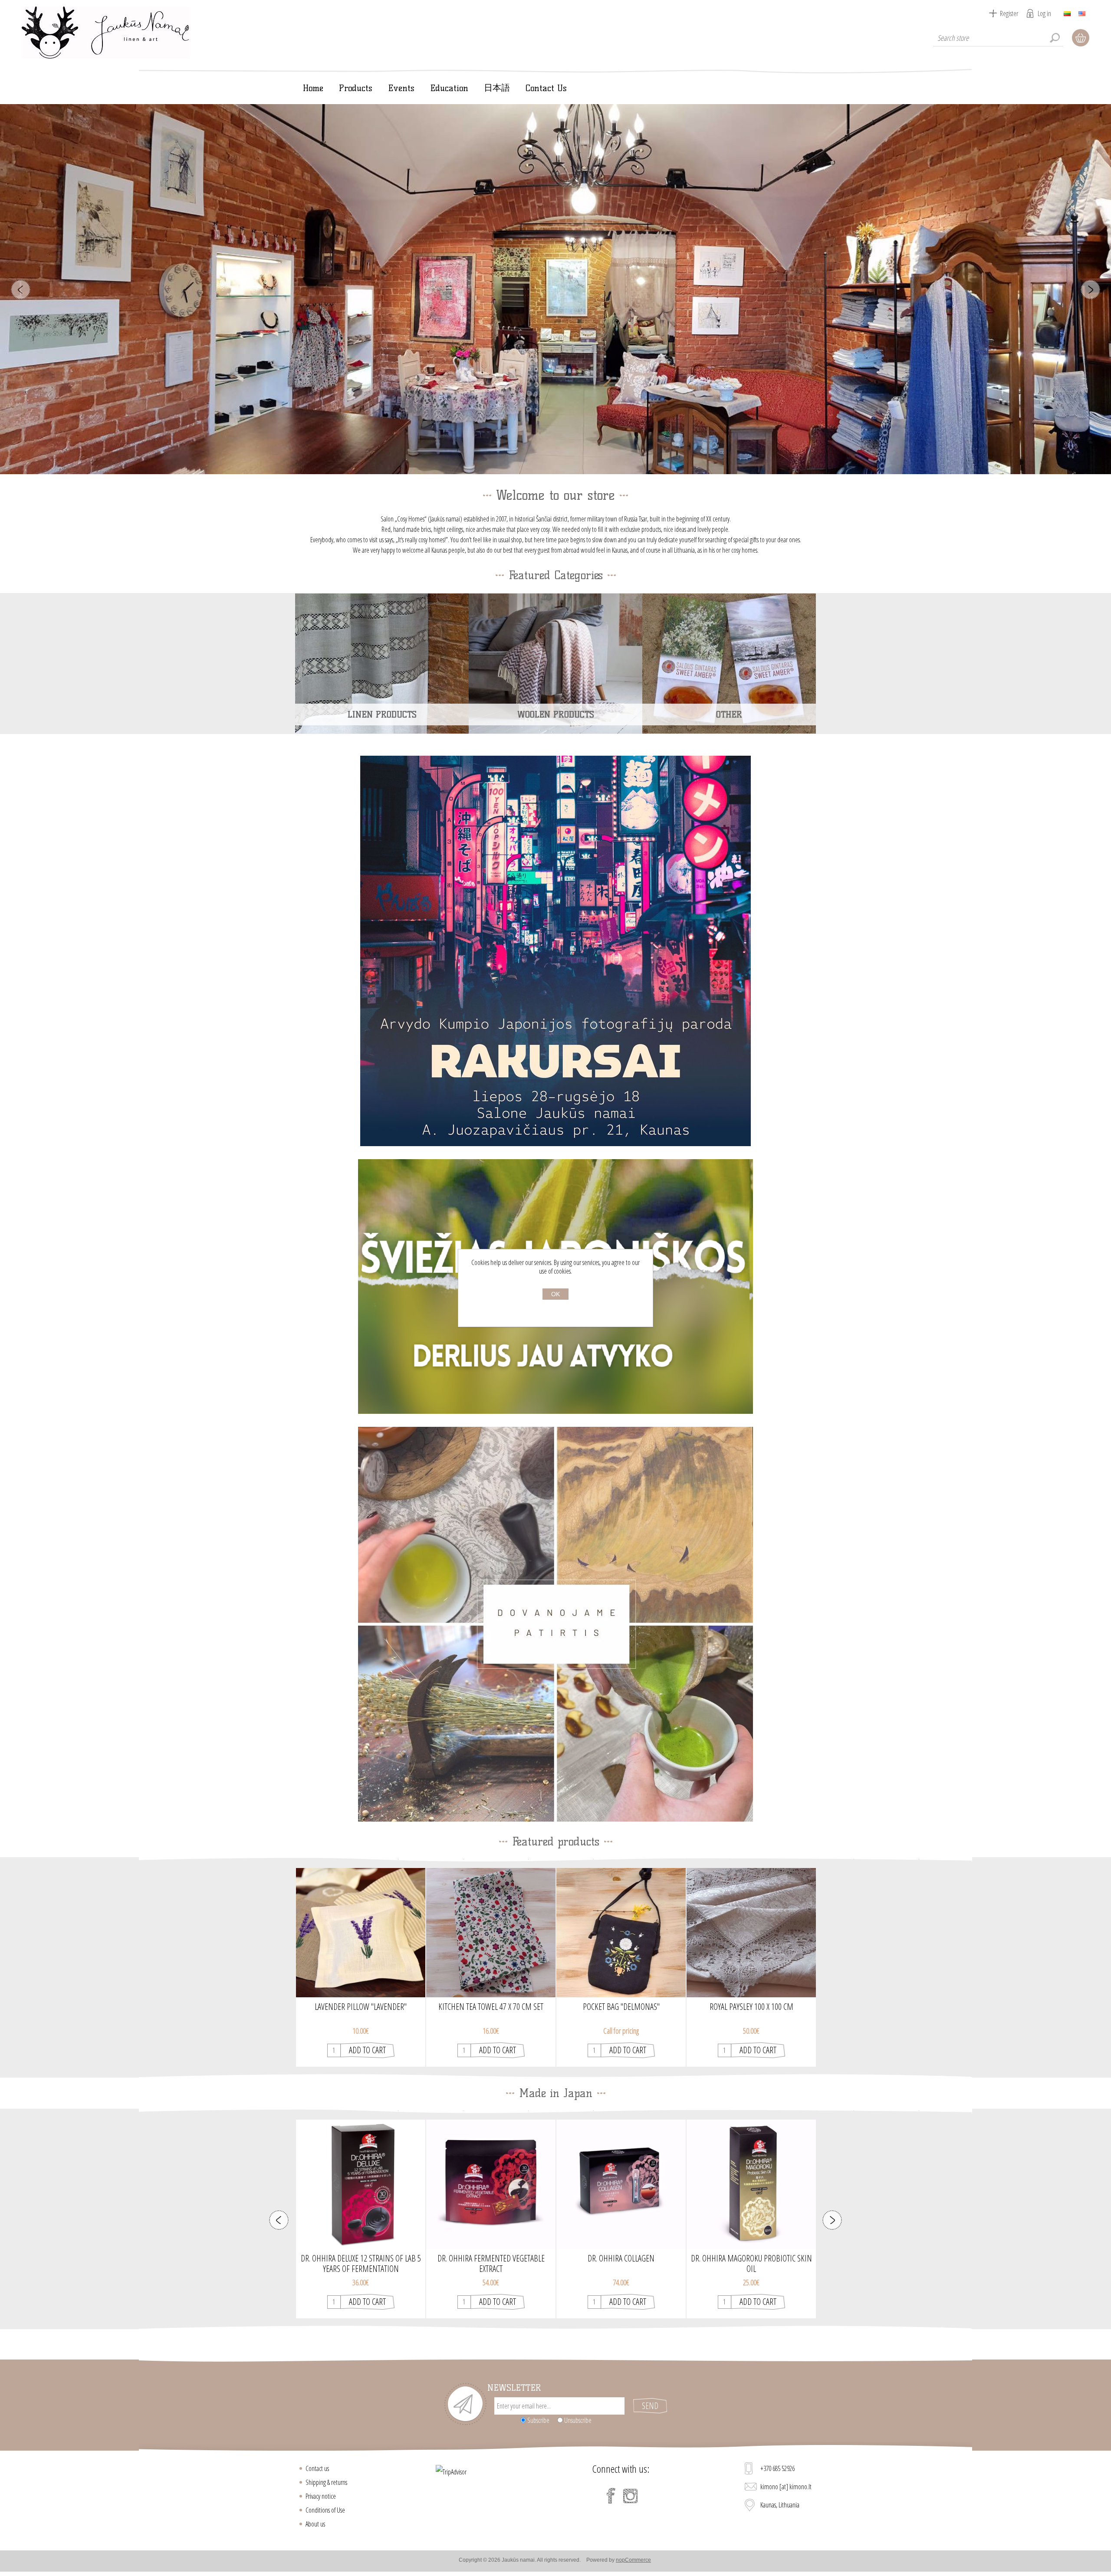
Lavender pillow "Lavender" (361, 2007)
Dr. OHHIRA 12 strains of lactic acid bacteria (751, 2258)
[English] (1082, 13)
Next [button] (832, 2220)
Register (1009, 13)
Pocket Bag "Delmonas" (621, 2007)
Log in (1044, 13)
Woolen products (556, 714)
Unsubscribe (578, 2420)
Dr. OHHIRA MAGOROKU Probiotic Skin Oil (621, 2258)
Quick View (361, 1956)
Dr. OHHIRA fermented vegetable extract (361, 2258)
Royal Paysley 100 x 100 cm (751, 2007)
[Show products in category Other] (729, 663)
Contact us (317, 2468)
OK (555, 1294)
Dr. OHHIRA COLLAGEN (491, 2258)
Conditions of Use (325, 2510)
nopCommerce (633, 2560)
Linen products (382, 714)
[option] (361, 1967)
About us (315, 2524)
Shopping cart (1081, 38)
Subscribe (538, 2420)
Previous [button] (279, 2220)
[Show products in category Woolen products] (555, 663)
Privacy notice (321, 2496)
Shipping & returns (326, 2482)
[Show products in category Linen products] (382, 663)
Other (729, 714)
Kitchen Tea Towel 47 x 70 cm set (491, 2007)
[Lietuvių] (1067, 13)
